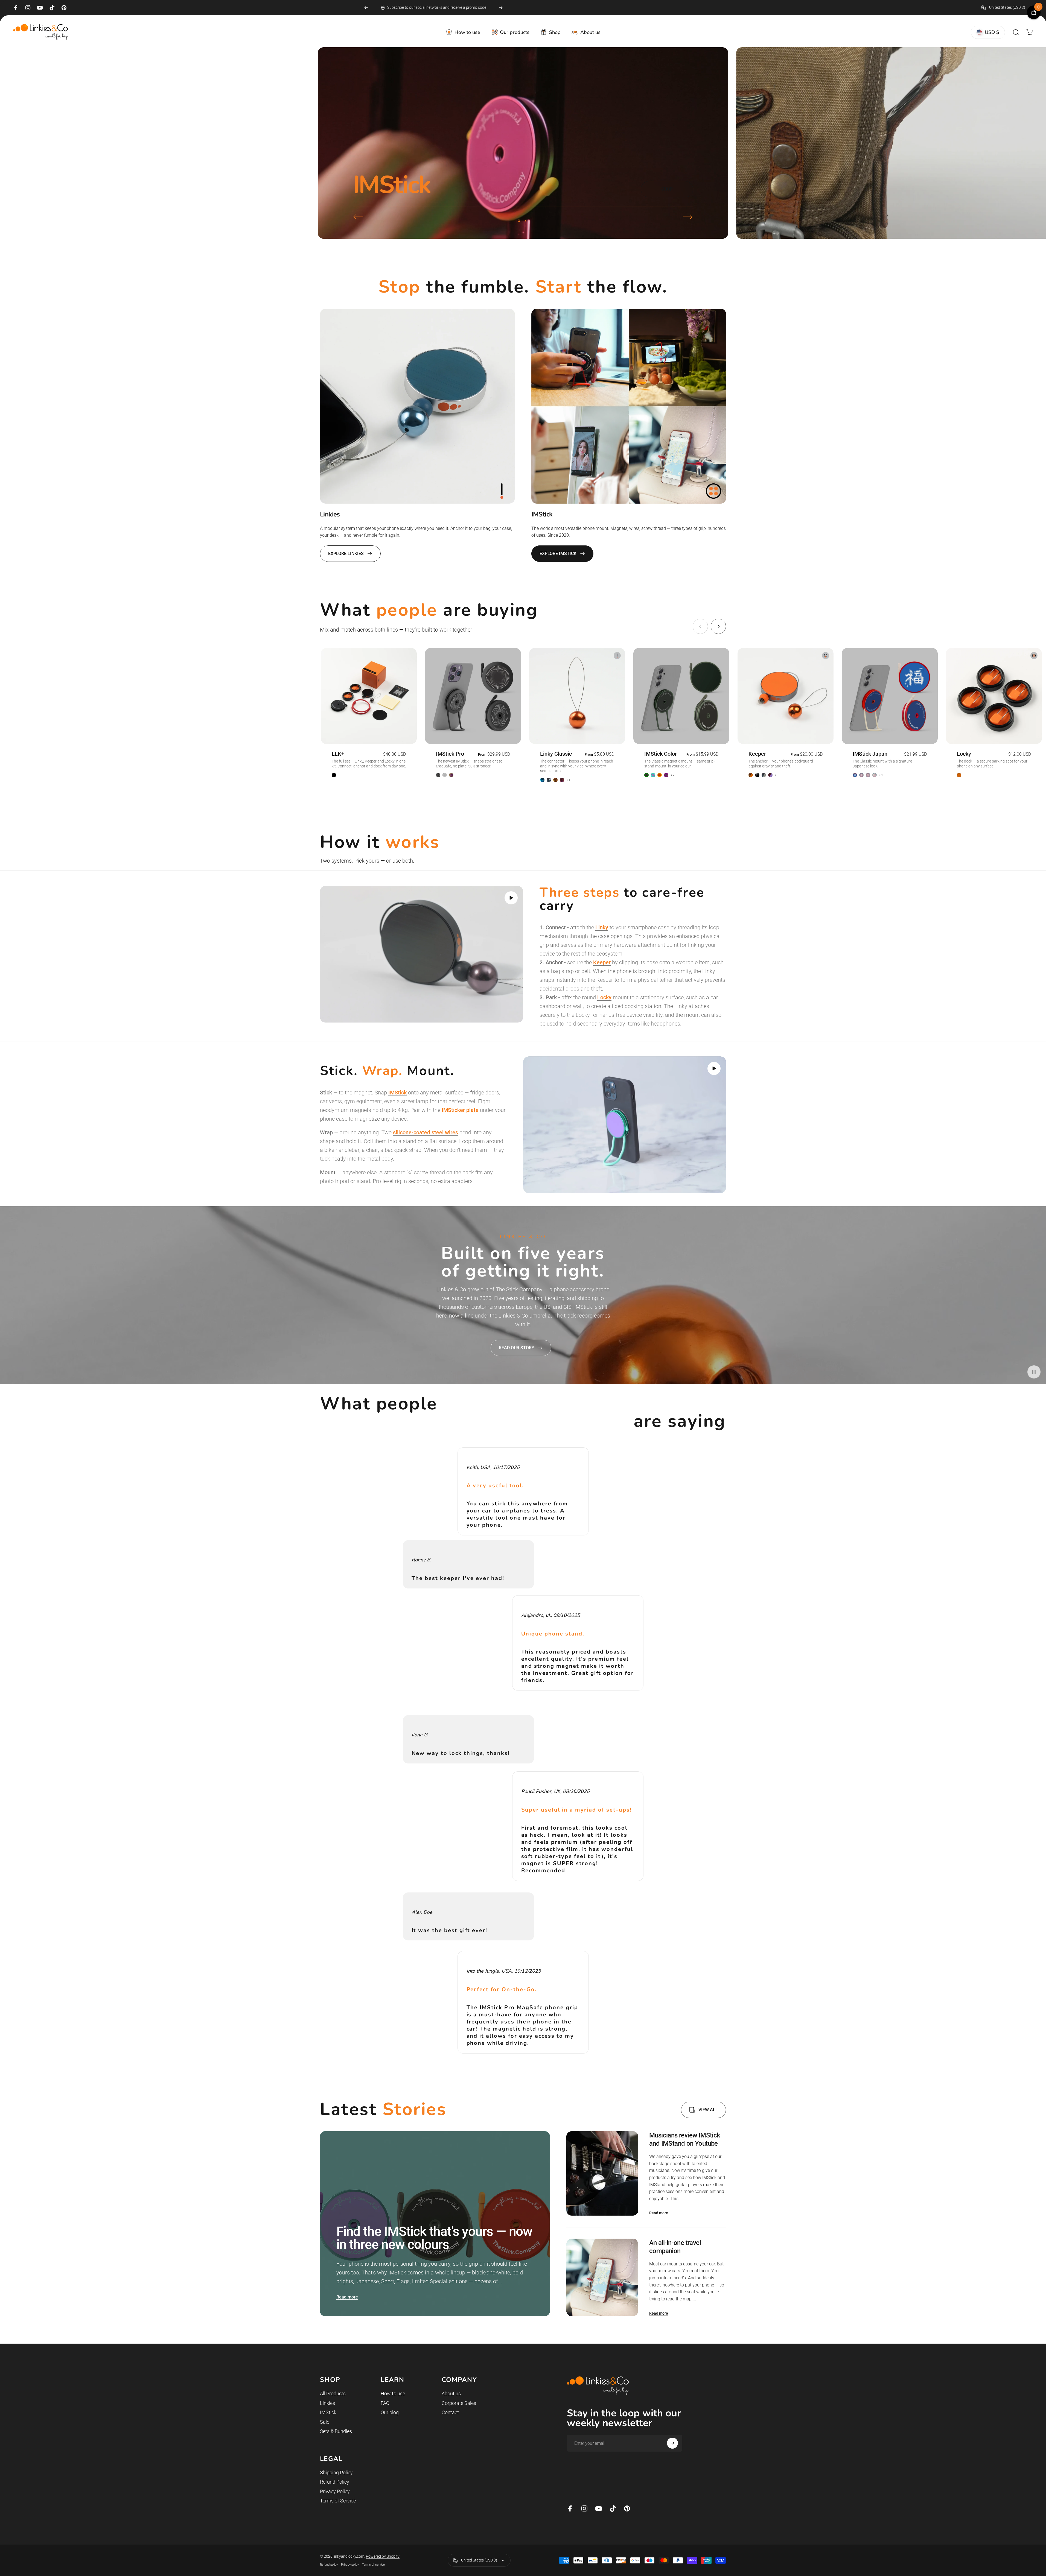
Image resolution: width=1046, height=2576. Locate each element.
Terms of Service (338, 2501)
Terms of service (373, 2565)
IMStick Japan (870, 754)
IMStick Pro (450, 754)
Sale (325, 2422)
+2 (673, 775)
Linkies (327, 2403)
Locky (964, 754)
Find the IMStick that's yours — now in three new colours (434, 2238)
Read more (347, 2297)
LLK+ (338, 754)
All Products (333, 2394)
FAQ (385, 2403)
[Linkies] (417, 406)
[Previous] (366, 8)
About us (451, 2394)
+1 (569, 780)
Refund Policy (335, 2482)
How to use (393, 2394)
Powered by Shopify (383, 2556)
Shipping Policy (336, 2473)
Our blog (390, 2412)
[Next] (501, 8)
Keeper (757, 754)
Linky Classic (556, 754)
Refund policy (329, 2565)
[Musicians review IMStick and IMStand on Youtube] (602, 2173)
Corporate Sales (459, 2403)
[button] (511, 898)
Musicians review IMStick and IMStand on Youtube (685, 2139)
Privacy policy (350, 2565)
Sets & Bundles (336, 2431)
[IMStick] (629, 406)
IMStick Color (661, 754)
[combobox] (1007, 8)
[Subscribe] (672, 2443)
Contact (450, 2412)
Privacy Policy (335, 2491)
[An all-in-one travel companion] (602, 2278)
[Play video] (422, 954)
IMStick (328, 2412)
